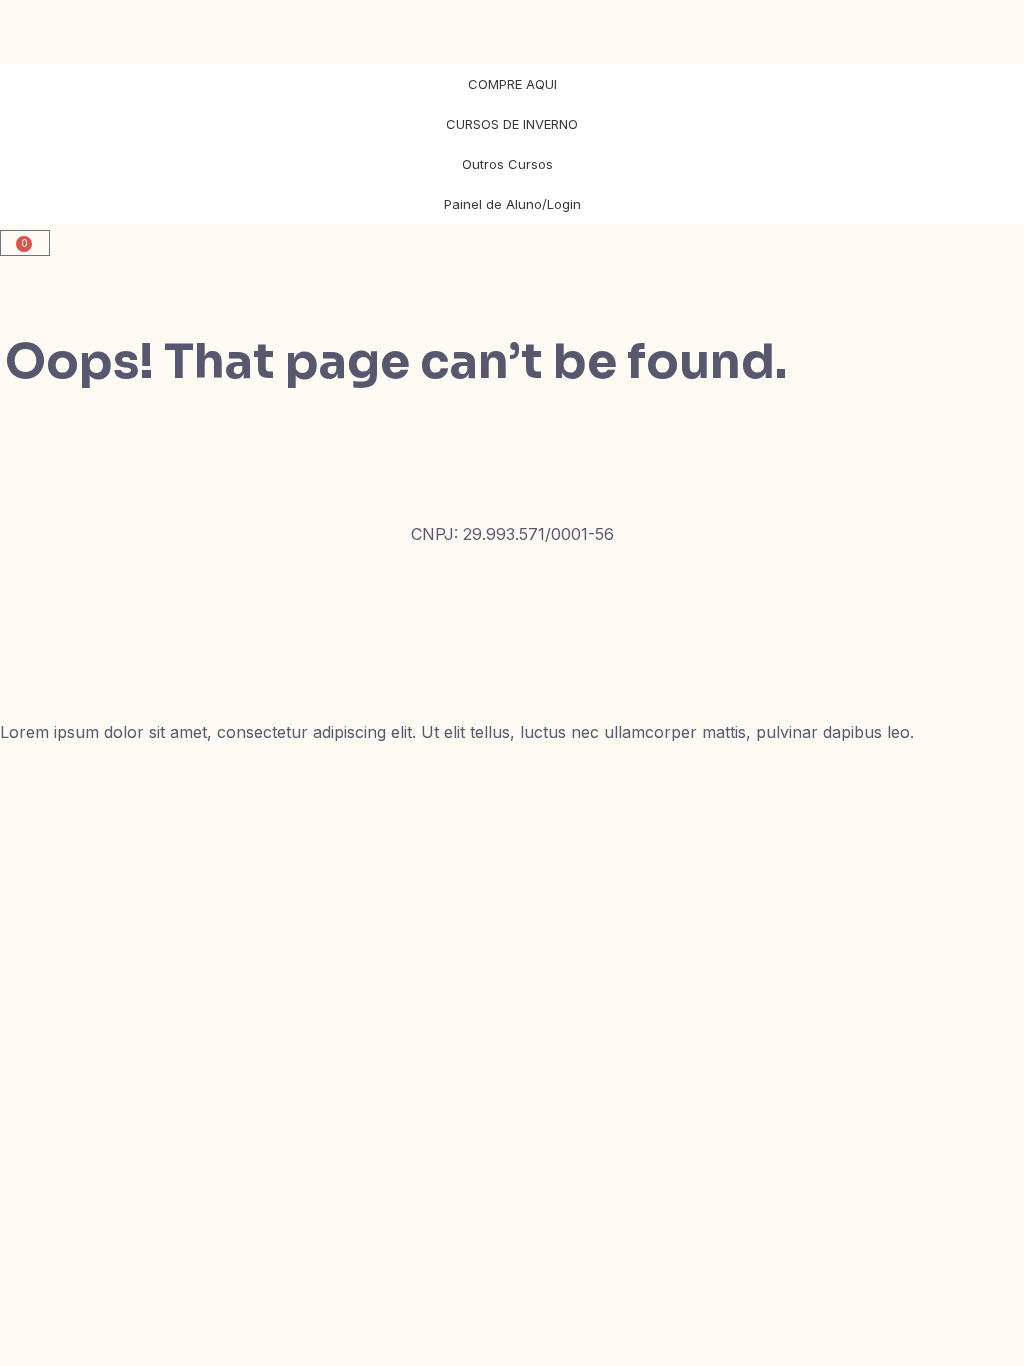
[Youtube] (25, 659)
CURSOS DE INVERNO (512, 124)
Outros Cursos (507, 164)
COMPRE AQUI (512, 84)
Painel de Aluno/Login (512, 204)
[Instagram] (25, 601)
